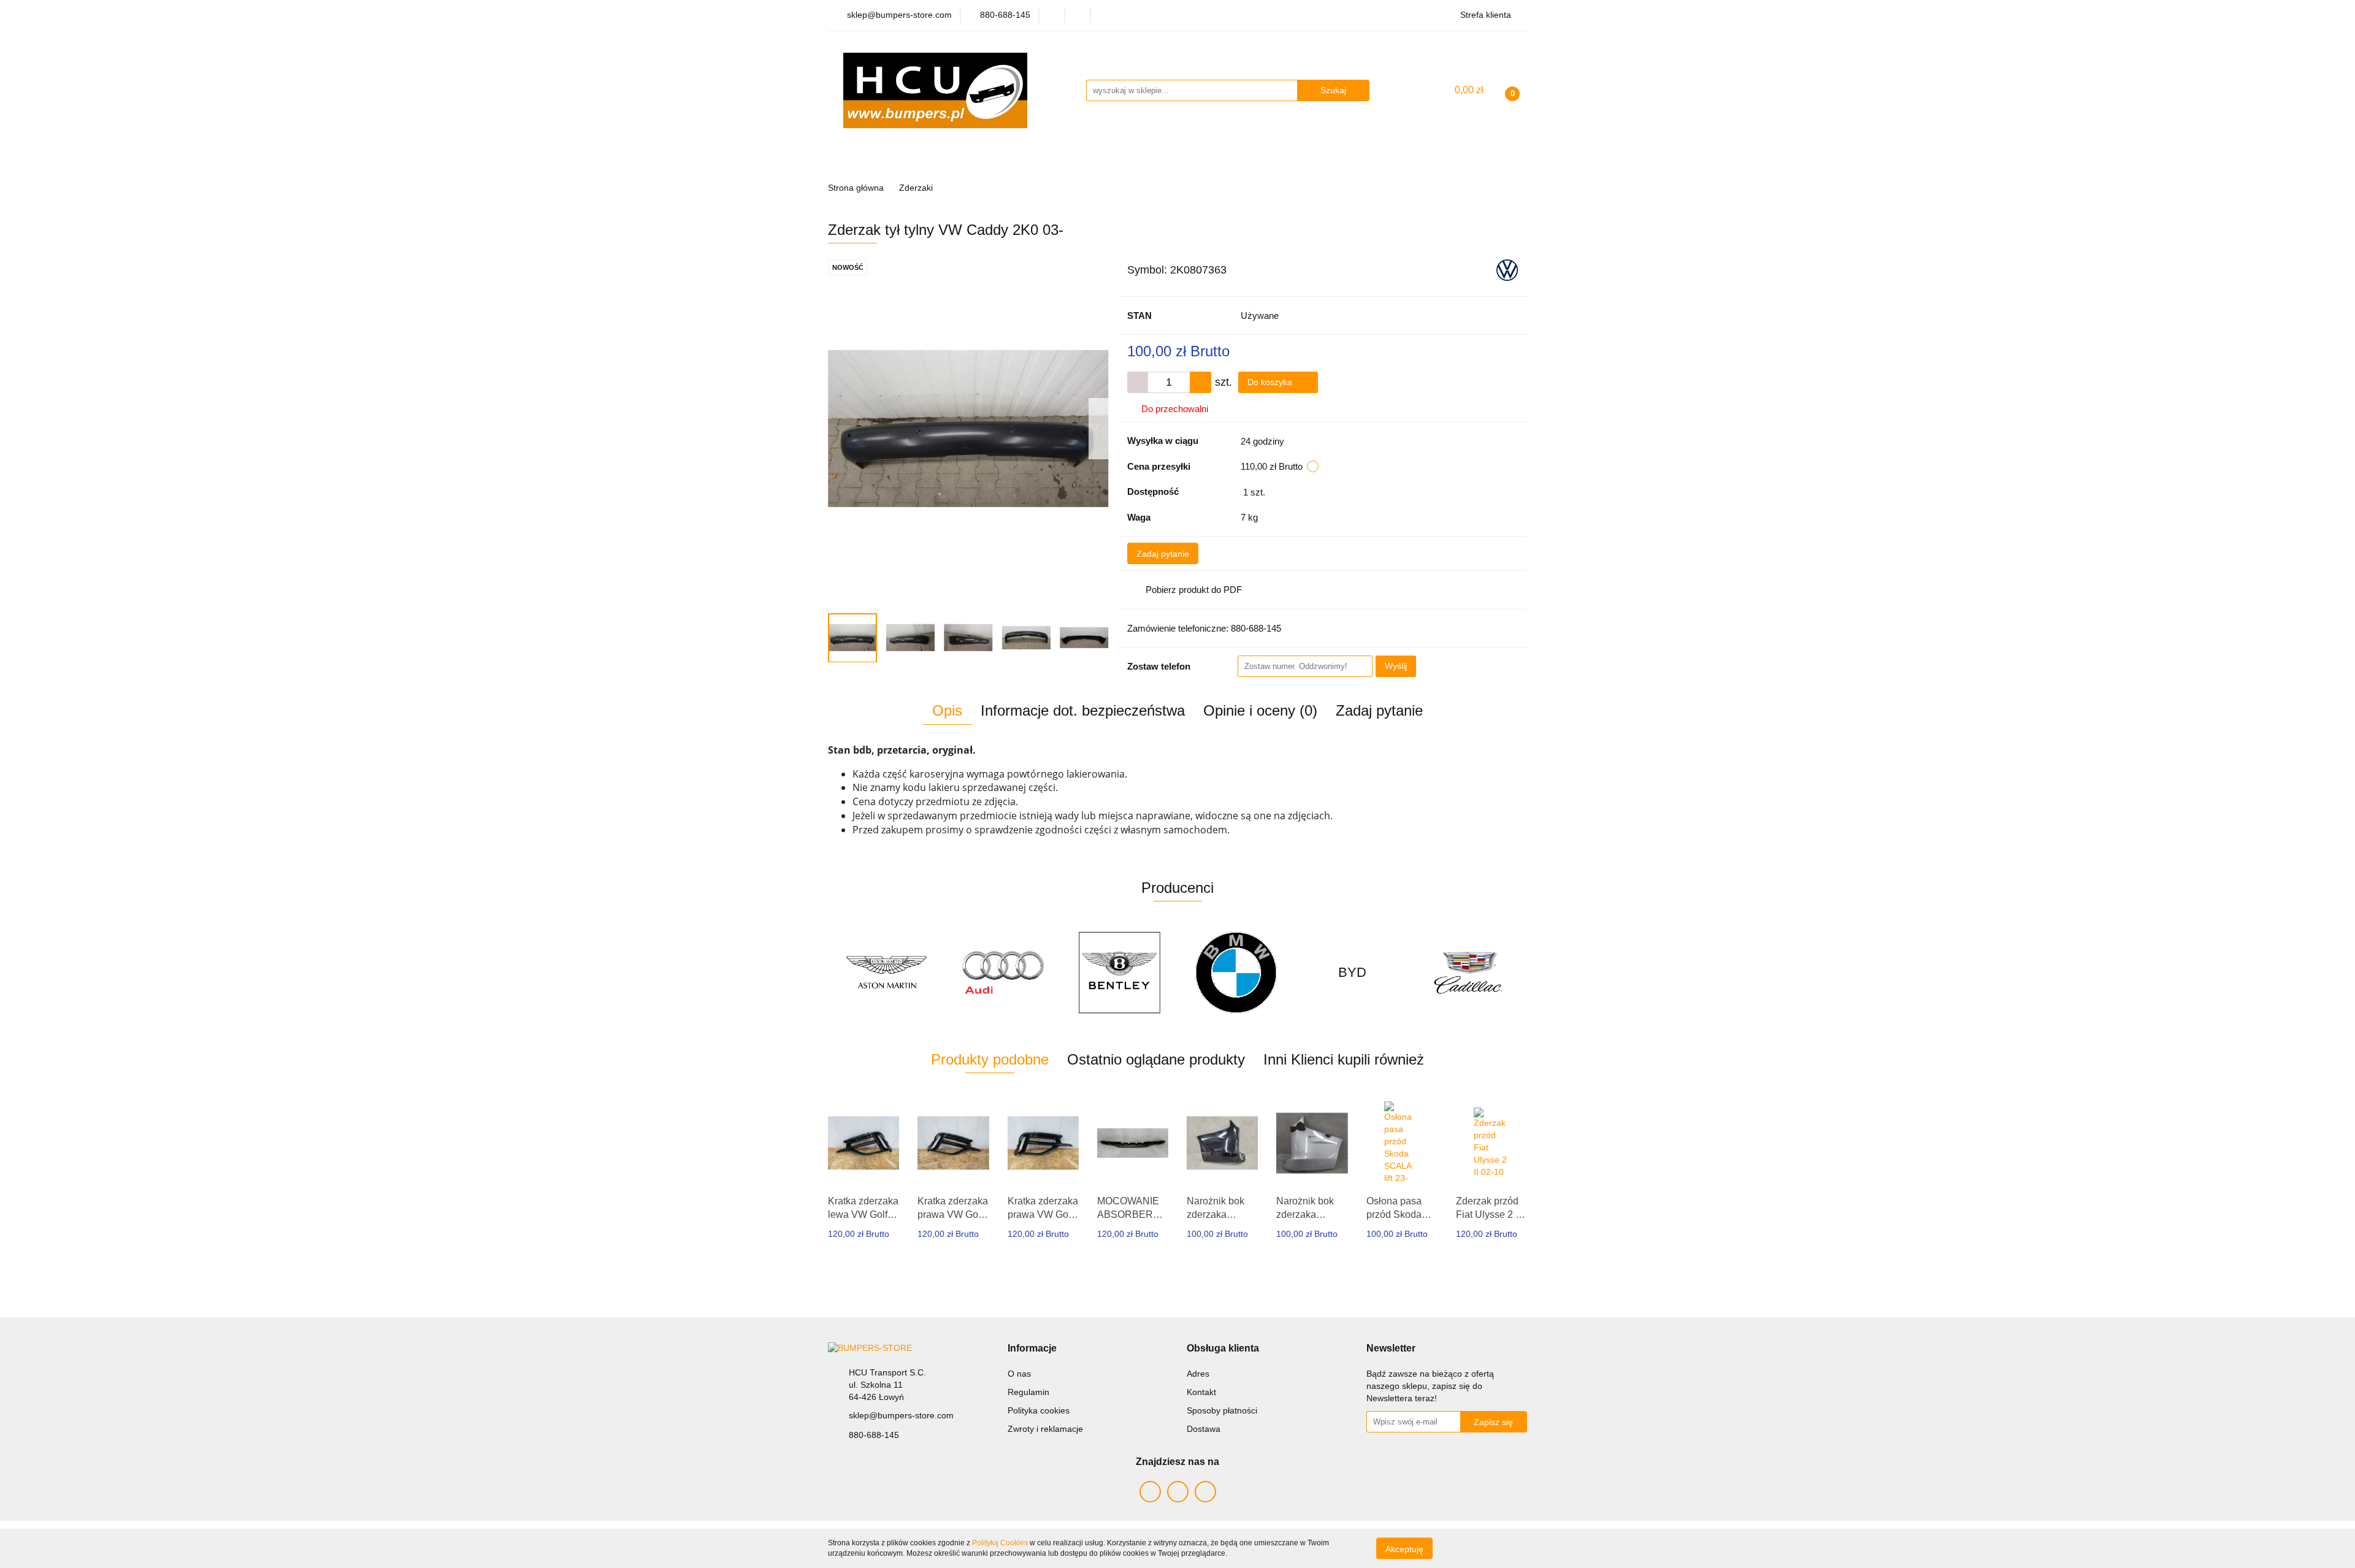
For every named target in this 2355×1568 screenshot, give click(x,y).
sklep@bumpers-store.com (901, 1415)
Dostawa (1204, 1429)
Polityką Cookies (1000, 1543)
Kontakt (1201, 1392)
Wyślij (1396, 666)
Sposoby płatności (1222, 1410)
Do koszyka (1271, 382)
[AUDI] (886, 973)
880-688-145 (874, 1435)
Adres (1198, 1374)
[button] (1032, 1349)
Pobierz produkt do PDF (1194, 590)
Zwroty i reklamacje (1045, 1429)
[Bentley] (1003, 973)
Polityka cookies (1039, 1410)
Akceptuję (1404, 1548)
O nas (1019, 1374)
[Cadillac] (1352, 973)
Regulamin (1028, 1392)
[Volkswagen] (1507, 269)
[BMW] (1119, 973)
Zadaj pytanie (1163, 554)
